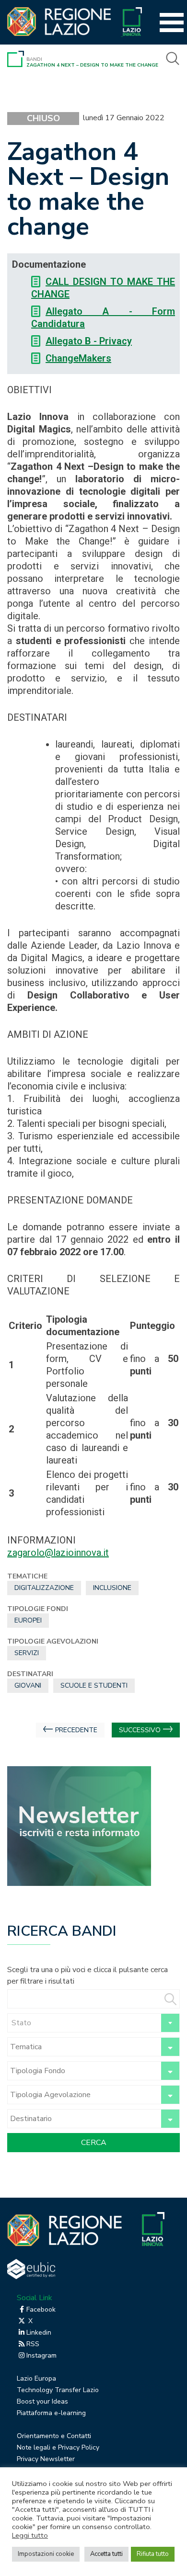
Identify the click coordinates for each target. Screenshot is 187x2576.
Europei (28, 1620)
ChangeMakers (78, 358)
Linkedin (39, 2332)
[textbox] (93, 2023)
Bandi (34, 59)
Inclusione (112, 1588)
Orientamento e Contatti (54, 2436)
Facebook (41, 2309)
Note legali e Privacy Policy (58, 2447)
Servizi (27, 1653)
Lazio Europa (36, 2378)
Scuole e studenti (94, 1685)
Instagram (41, 2355)
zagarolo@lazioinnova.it (58, 1553)
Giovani (28, 1685)
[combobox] (93, 2023)
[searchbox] (83, 2047)
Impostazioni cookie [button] (46, 2554)
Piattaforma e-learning (51, 2413)
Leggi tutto (30, 2535)
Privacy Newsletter (46, 2459)
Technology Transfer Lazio (58, 2390)
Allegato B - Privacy (89, 341)
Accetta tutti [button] (106, 2554)
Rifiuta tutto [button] (153, 2554)
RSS (33, 2344)
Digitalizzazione (44, 1588)
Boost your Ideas (42, 2401)
